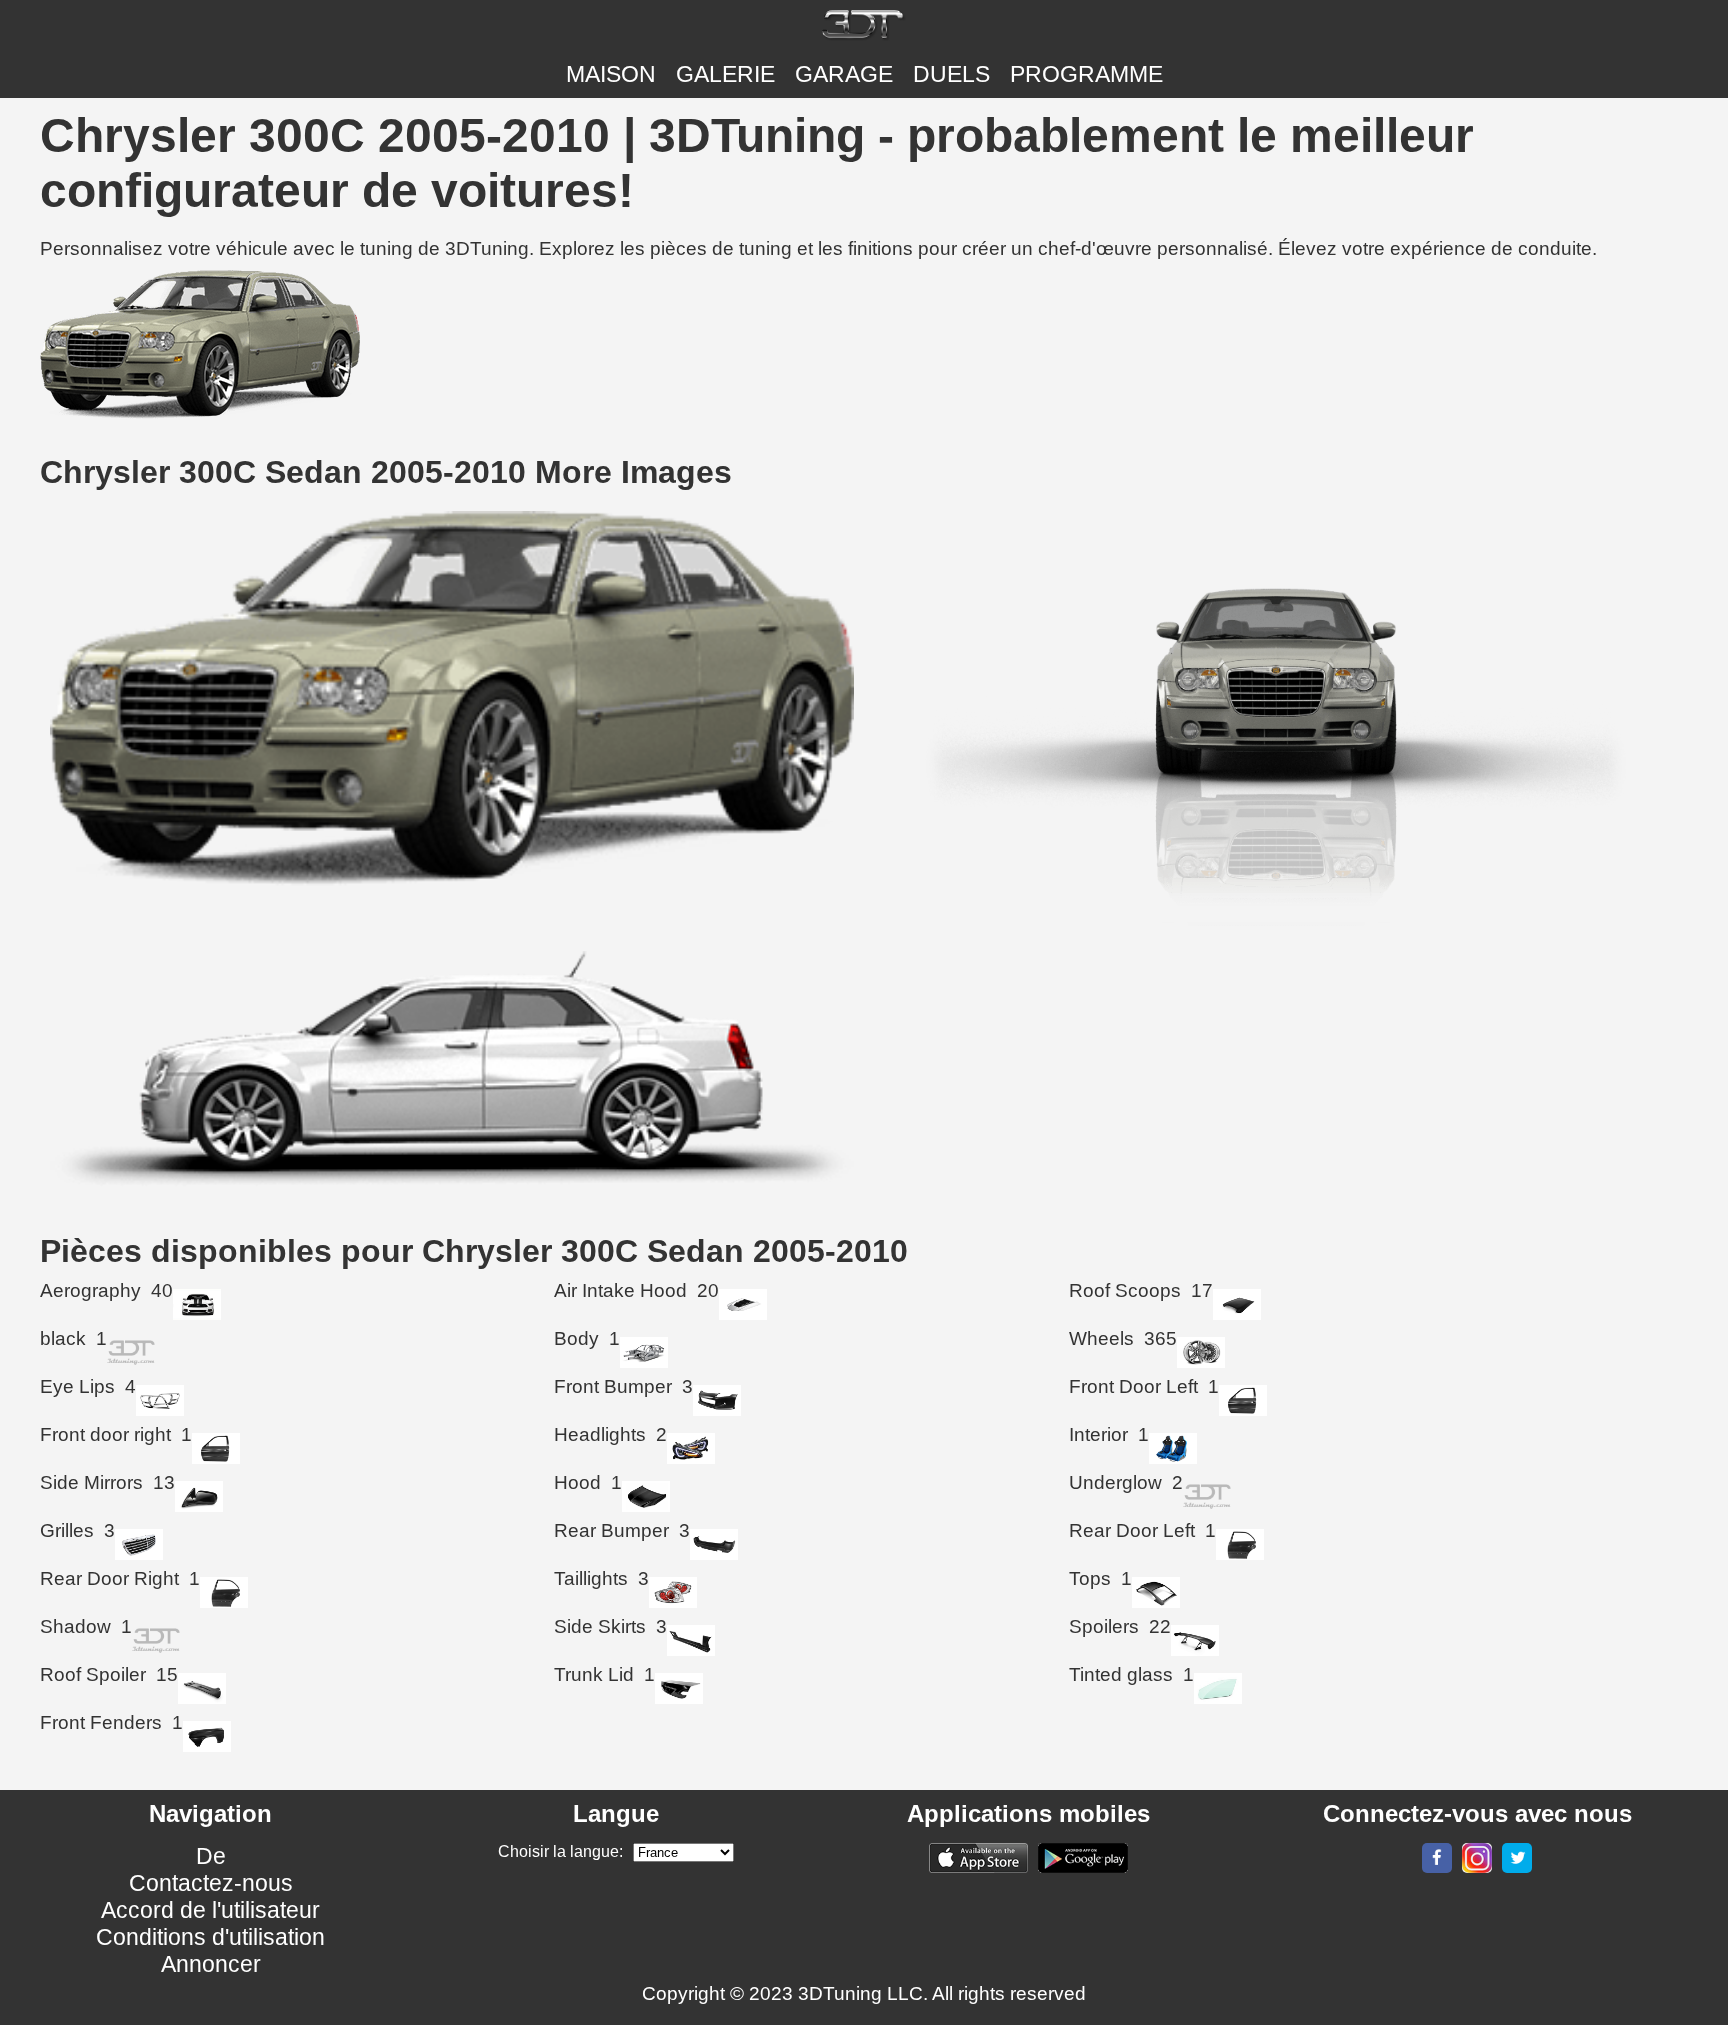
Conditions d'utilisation (210, 1937)
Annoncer (211, 1964)
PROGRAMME (1086, 74)
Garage (844, 74)
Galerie (725, 74)
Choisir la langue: (560, 1851)
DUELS (951, 74)
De (211, 1856)
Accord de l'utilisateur (210, 1910)
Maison (611, 74)
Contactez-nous (211, 1883)
